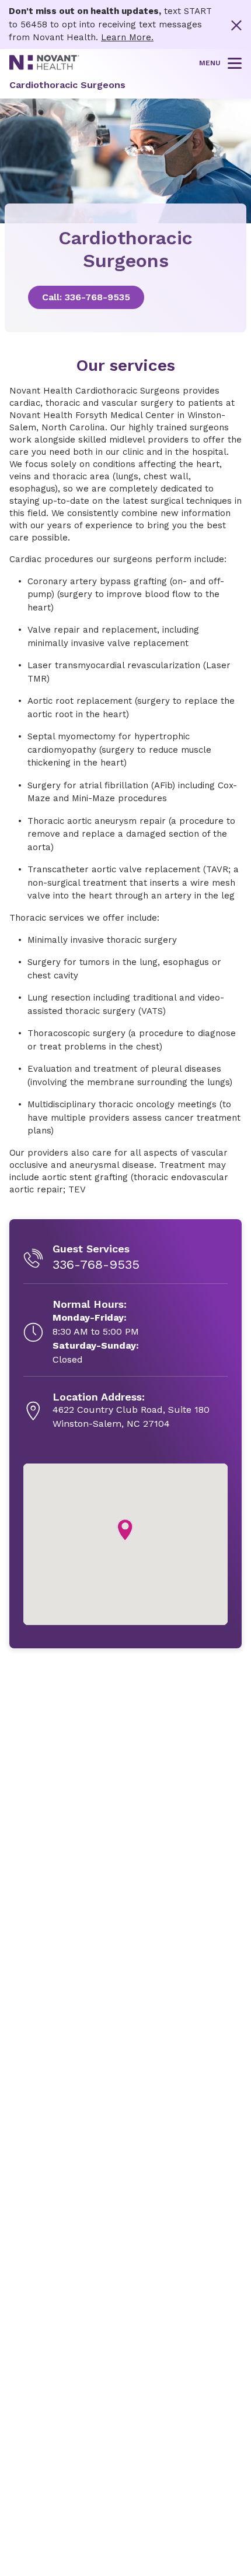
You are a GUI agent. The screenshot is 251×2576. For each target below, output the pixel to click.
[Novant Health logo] (44, 67)
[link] (125, 297)
